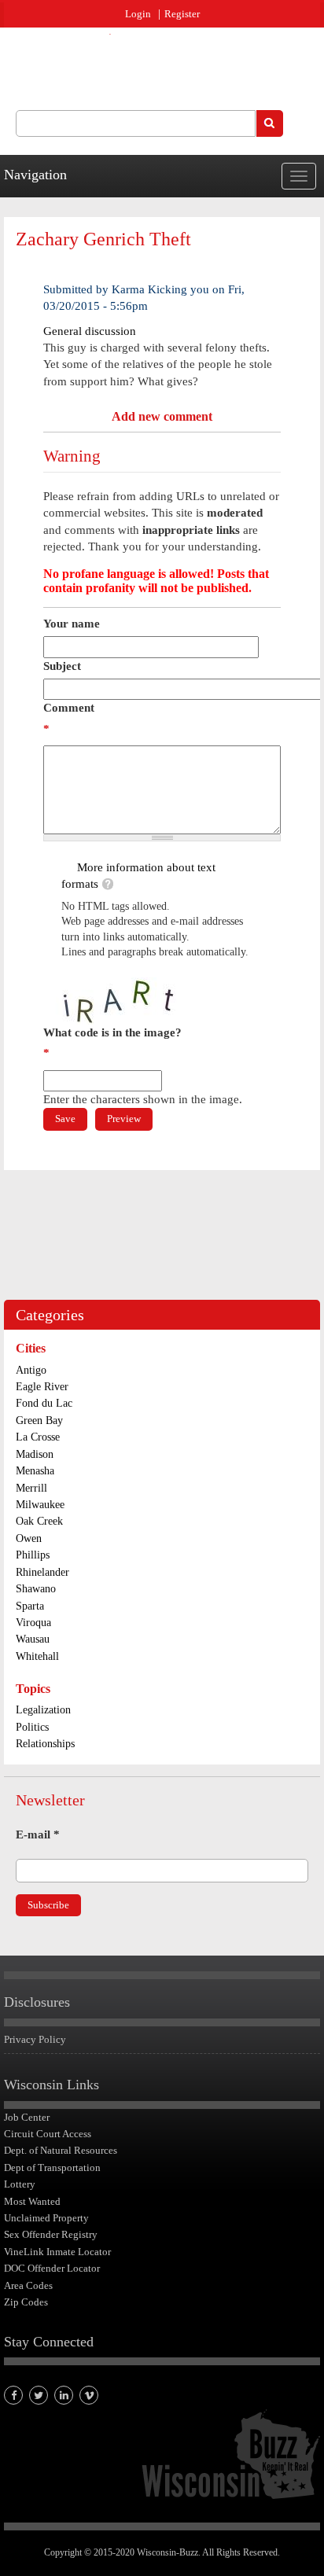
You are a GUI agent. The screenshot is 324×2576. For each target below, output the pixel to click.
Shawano (36, 1589)
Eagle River (42, 1387)
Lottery (20, 2184)
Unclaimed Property (46, 2218)
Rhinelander (42, 1572)
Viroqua (33, 1623)
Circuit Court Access (48, 2134)
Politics (32, 1727)
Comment (69, 718)
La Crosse (38, 1437)
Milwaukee (40, 1505)
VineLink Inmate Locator (57, 2252)
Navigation (35, 175)
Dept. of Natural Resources (61, 2150)
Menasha (35, 1471)
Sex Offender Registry (51, 2234)
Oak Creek (39, 1521)
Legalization (43, 1710)
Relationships (45, 1744)
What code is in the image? (112, 1043)
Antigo (31, 1370)
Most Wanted (32, 2201)
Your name (72, 624)
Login (138, 14)
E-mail (38, 1834)
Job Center (27, 2117)
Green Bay (39, 1420)
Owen (29, 1538)
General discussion (90, 331)
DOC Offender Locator (52, 2268)
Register (182, 14)
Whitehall (37, 1656)
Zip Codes (26, 2302)
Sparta (30, 1606)
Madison (35, 1454)
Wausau (33, 1639)
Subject (62, 666)
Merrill (31, 1488)
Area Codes (28, 2285)
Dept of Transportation (52, 2168)
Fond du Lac (44, 1403)
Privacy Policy (35, 2039)
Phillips (33, 1555)
